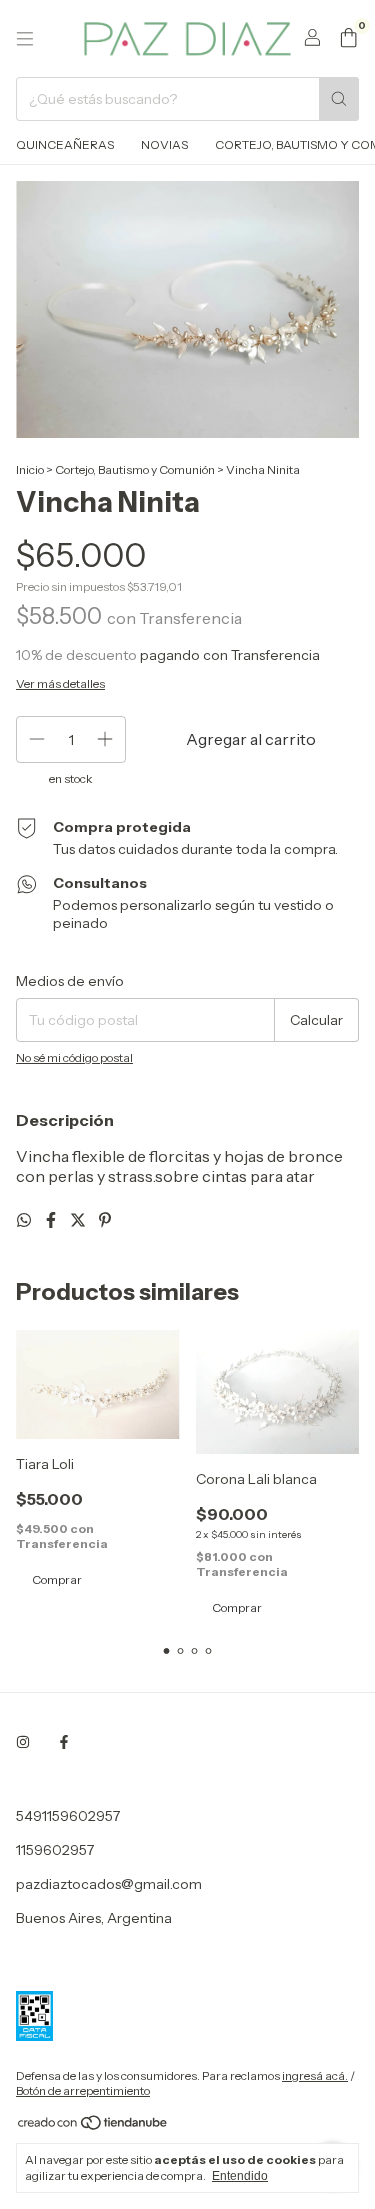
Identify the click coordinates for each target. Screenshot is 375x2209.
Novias (164, 144)
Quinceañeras (65, 144)
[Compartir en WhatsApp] (25, 1220)
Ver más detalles (60, 683)
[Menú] (25, 39)
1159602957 (55, 1850)
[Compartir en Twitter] (79, 1220)
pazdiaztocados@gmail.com (109, 1884)
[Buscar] (339, 99)
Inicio (30, 469)
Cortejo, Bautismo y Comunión (136, 469)
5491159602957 (68, 1816)
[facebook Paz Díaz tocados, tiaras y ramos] (64, 1742)
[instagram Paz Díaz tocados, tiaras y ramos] (23, 1742)
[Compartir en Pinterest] (105, 1220)
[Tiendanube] (93, 2126)
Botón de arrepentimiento (83, 2090)
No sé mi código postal (74, 1057)
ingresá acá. (315, 2075)
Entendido (240, 2176)
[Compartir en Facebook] (52, 1220)
